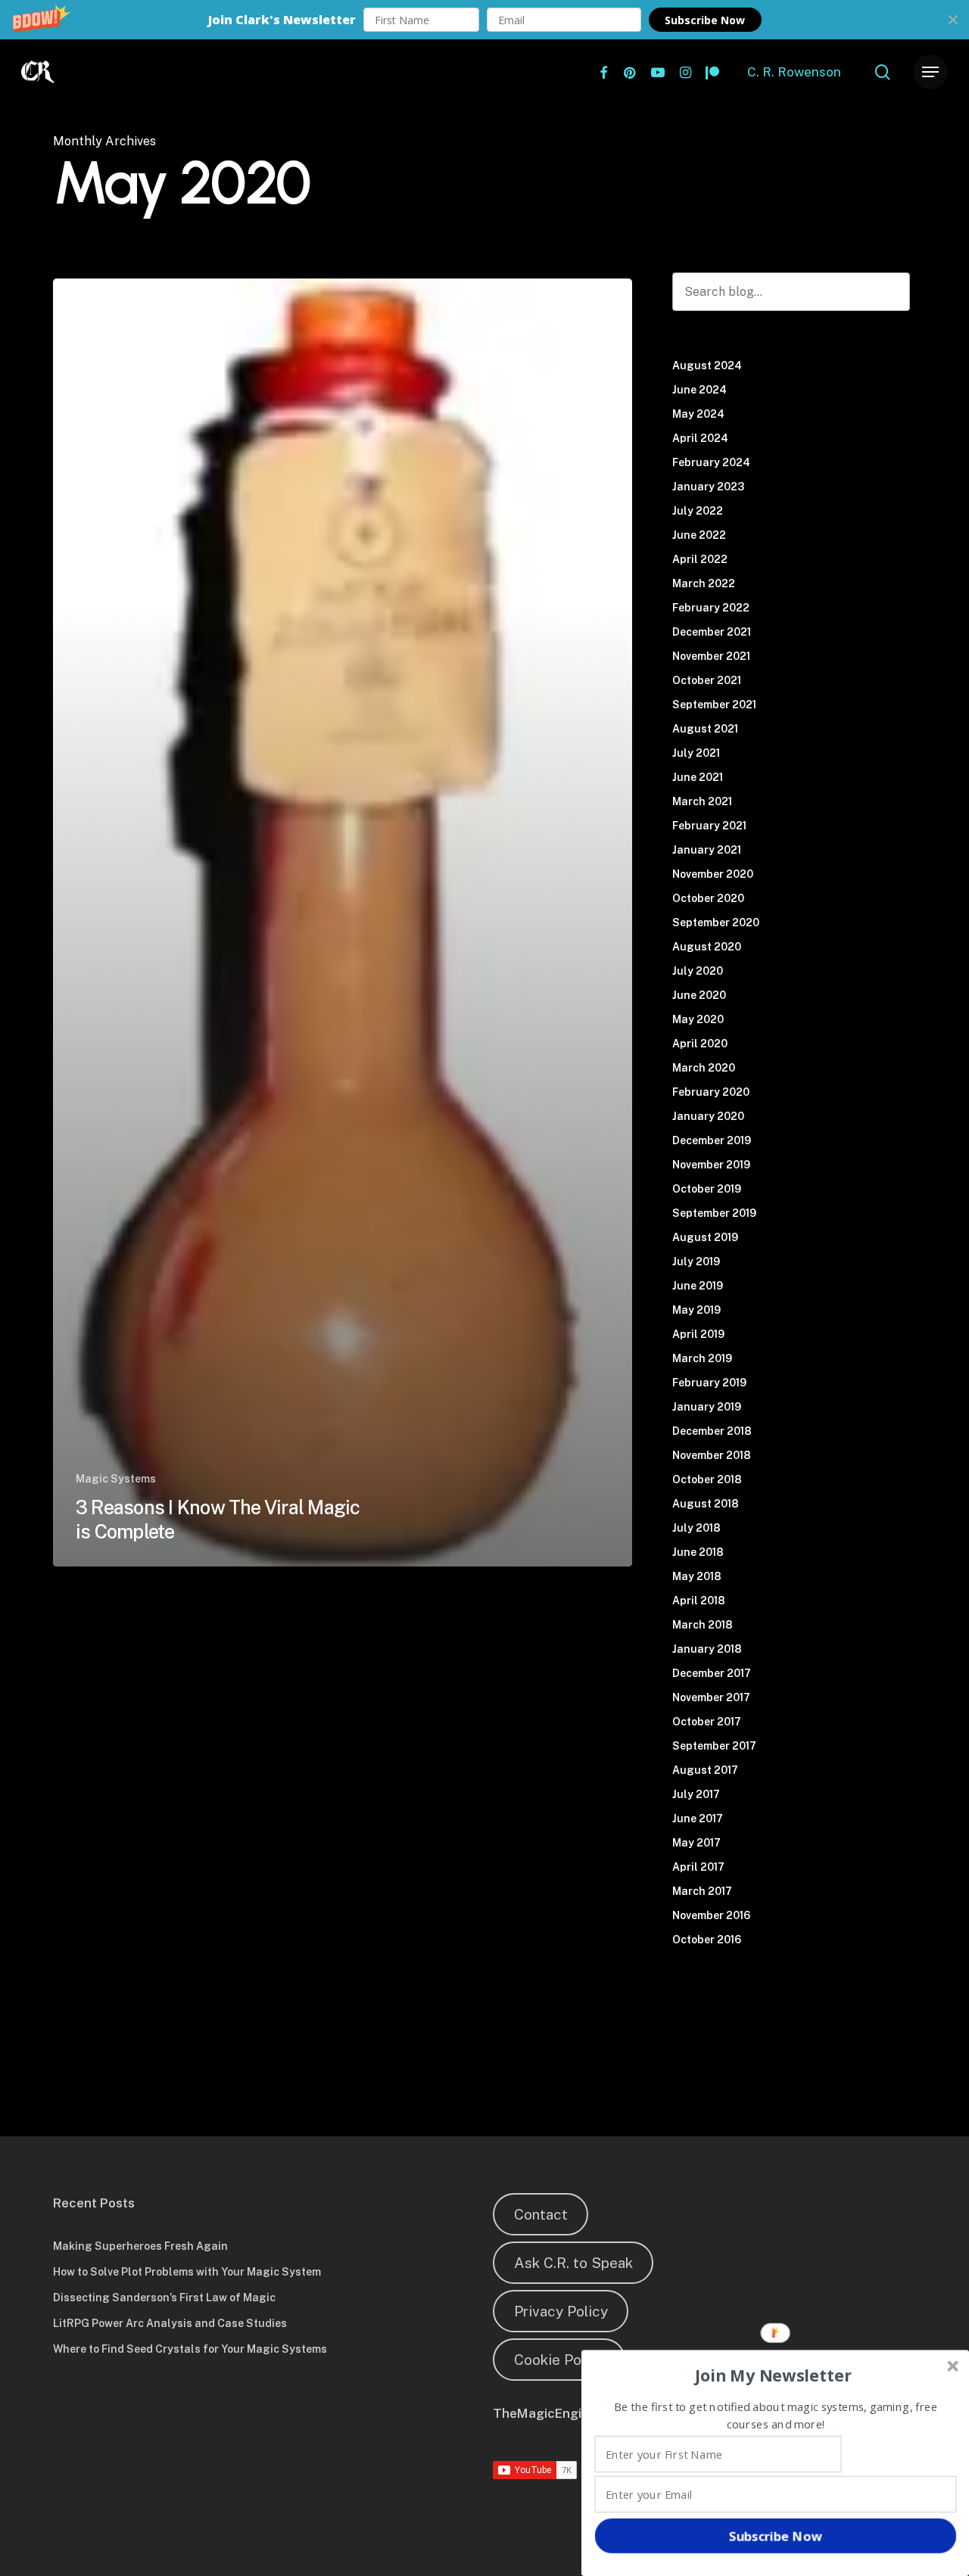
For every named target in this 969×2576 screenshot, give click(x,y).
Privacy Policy (561, 2311)
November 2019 (711, 1165)
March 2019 (702, 1358)
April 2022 (700, 559)
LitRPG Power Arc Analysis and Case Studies (170, 2323)
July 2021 (696, 753)
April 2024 (700, 438)
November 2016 (711, 1915)
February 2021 (709, 826)
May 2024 (698, 414)
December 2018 (712, 1431)
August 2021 (705, 729)
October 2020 (708, 898)
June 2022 (699, 535)
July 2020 (698, 971)
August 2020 (707, 947)
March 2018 (703, 1625)
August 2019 (705, 1237)
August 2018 (706, 1504)
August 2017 (705, 1770)
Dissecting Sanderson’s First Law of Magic (164, 2298)
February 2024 (711, 462)
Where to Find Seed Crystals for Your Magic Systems (190, 2349)
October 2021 (707, 680)
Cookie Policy (559, 2360)
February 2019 (709, 1383)
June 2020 (699, 995)
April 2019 (698, 1334)
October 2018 (707, 1479)
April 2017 (698, 1867)
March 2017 (702, 1891)
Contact (541, 2214)
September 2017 (714, 1746)
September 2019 (714, 1213)
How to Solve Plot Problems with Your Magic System (187, 2272)
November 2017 (711, 1697)
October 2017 (707, 1722)
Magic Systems (116, 1479)
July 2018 (696, 1528)
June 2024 (699, 390)
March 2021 (702, 801)
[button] (484, 20)
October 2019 (707, 1189)
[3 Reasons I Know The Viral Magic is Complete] (343, 922)
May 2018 (697, 1576)
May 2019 (696, 1310)
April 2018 (699, 1601)
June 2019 (698, 1286)
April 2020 (700, 1044)
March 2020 (704, 1068)
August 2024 (707, 366)
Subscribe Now (705, 20)
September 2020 (716, 922)
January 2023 (708, 487)
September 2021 (714, 705)
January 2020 (708, 1116)
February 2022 (711, 608)
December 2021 (712, 632)
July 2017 (696, 1794)
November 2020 (713, 874)
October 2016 (707, 1940)
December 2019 (712, 1140)
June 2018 (698, 1552)
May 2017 (696, 1843)
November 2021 (711, 656)
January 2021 (707, 850)
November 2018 (712, 1455)
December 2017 (712, 1673)
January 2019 (707, 1407)
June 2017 (698, 1818)
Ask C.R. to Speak (573, 2263)
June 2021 (698, 777)
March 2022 (704, 583)
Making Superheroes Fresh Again (140, 2246)
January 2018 (707, 1649)
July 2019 (696, 1262)
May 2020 (698, 1019)
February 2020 (711, 1092)
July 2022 (698, 511)
